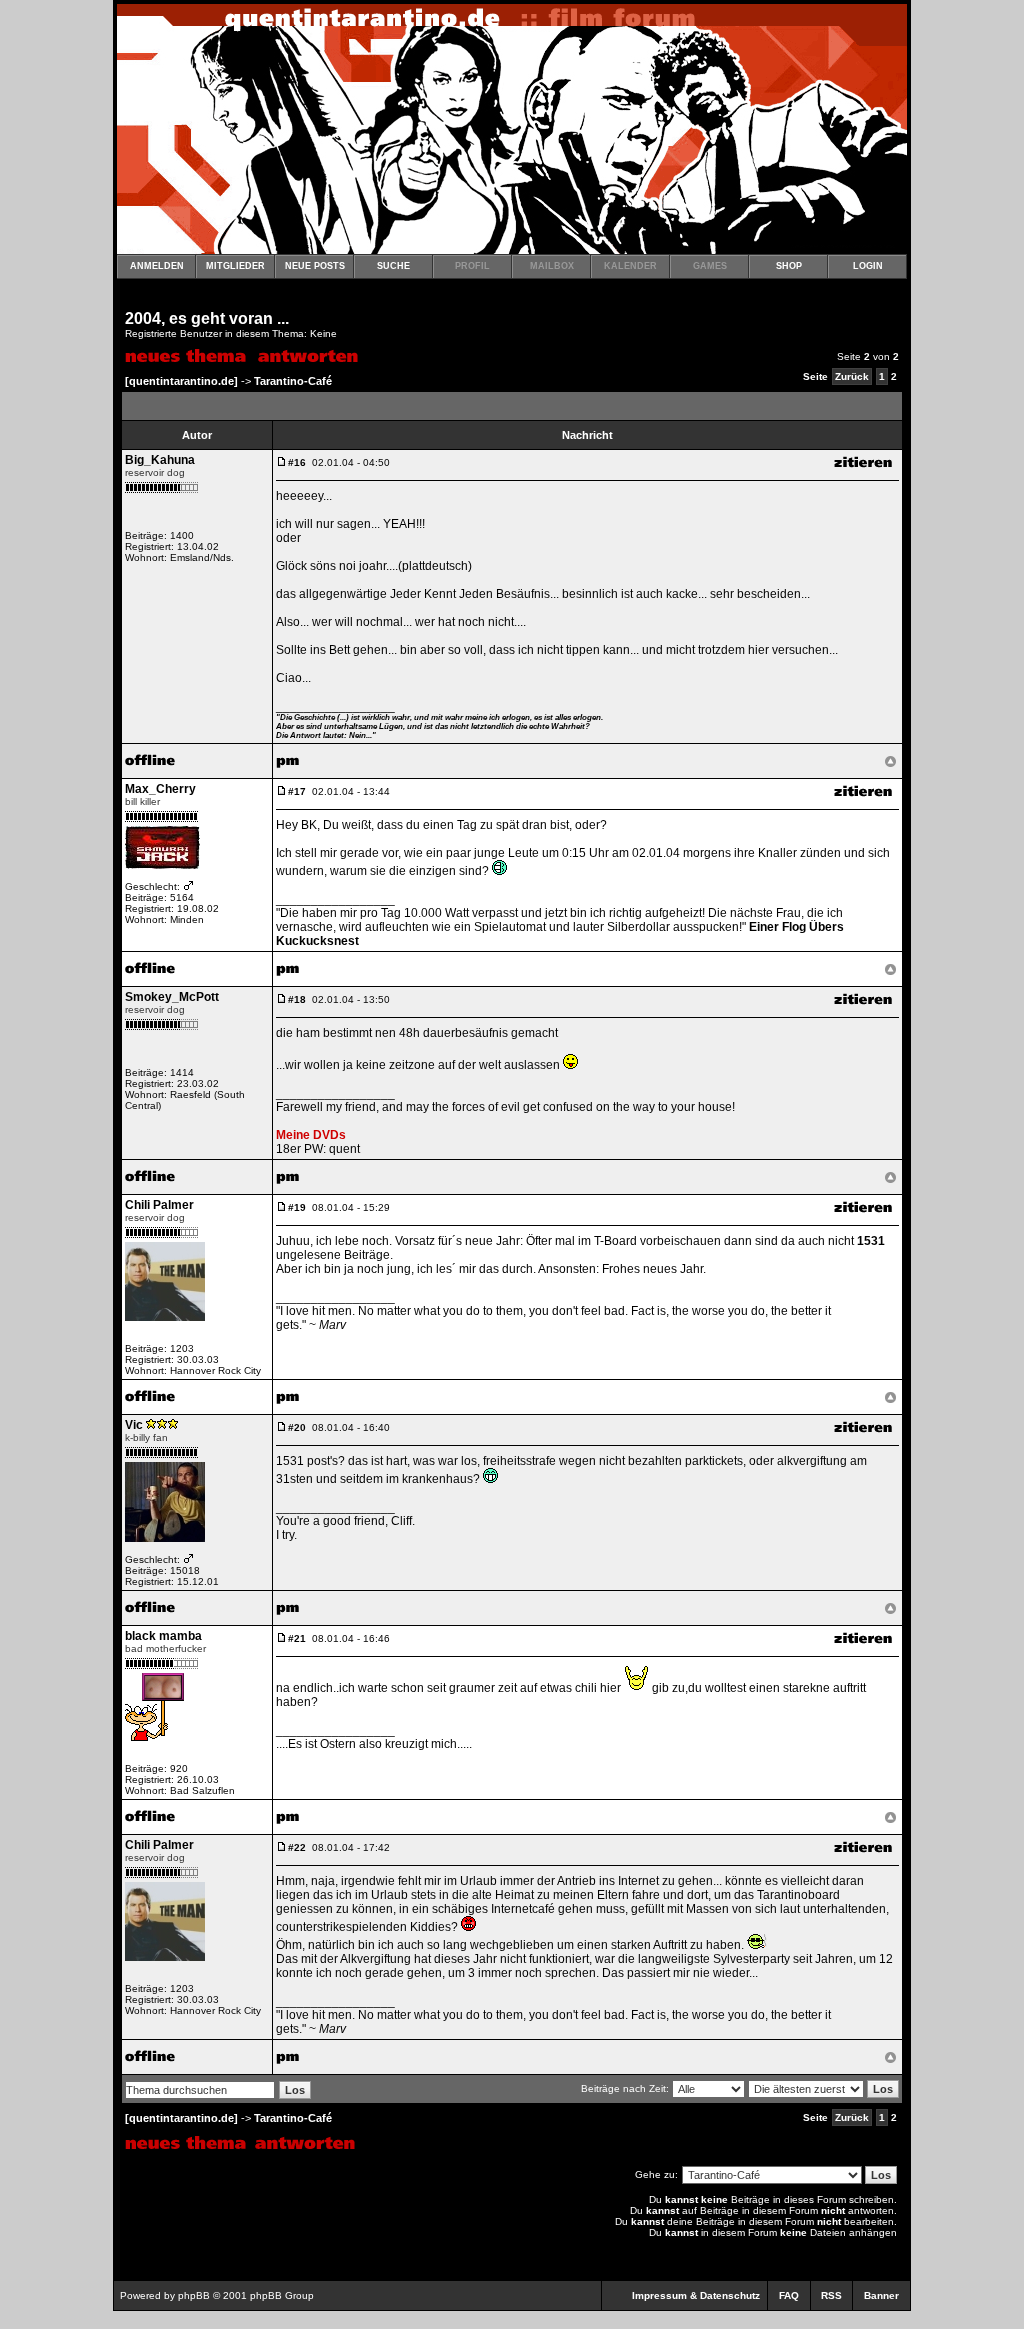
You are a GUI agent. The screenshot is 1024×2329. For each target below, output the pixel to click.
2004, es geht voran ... (207, 318)
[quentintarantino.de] (181, 381)
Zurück (852, 376)
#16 (297, 462)
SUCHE (393, 266)
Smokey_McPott (172, 997)
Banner (881, 2295)
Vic (134, 1425)
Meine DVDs (311, 1135)
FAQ (789, 2295)
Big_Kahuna (160, 460)
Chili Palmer (159, 1205)
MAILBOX (552, 266)
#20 (297, 1427)
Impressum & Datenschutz (696, 2295)
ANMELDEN (157, 266)
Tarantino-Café (293, 381)
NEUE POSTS (315, 266)
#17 (297, 791)
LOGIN (868, 266)
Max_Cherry (160, 789)
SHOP (789, 266)
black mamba (163, 1636)
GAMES (710, 266)
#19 (297, 1207)
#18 (297, 999)
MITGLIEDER (235, 266)
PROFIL (472, 266)
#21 (297, 1638)
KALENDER (630, 266)
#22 (297, 1847)
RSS (831, 2295)
